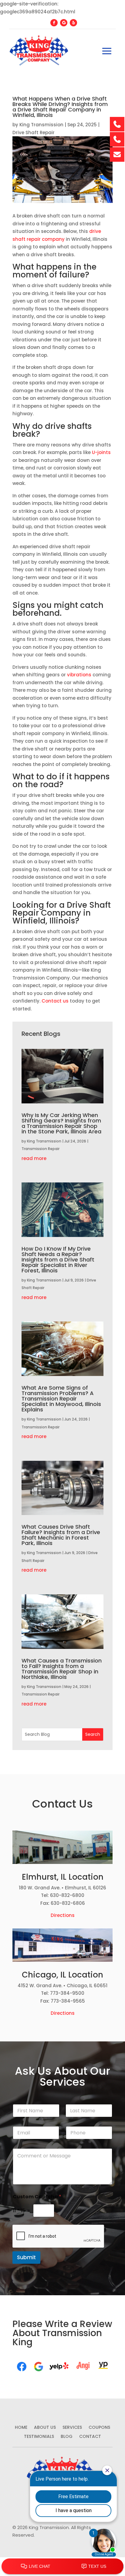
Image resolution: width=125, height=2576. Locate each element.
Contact (90, 2437)
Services (72, 2428)
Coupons (99, 2428)
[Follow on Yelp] (73, 23)
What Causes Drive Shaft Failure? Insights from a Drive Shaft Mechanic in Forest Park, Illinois (61, 1535)
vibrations (79, 675)
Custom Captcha (37, 2197)
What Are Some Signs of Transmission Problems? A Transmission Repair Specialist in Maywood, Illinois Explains (61, 1399)
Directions (63, 1915)
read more (34, 1158)
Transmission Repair (41, 1149)
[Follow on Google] (64, 23)
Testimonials (39, 2437)
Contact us (55, 1001)
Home (21, 2428)
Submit (26, 2257)
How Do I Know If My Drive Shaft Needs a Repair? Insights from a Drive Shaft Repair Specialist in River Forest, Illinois (58, 1260)
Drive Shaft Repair (34, 133)
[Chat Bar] (62, 2567)
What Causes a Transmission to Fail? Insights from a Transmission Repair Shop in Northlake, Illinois (62, 1669)
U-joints (101, 452)
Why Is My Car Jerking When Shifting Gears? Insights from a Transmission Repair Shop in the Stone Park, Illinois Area (61, 1123)
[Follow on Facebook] (54, 23)
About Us (45, 2428)
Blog (67, 2437)
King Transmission (41, 125)
